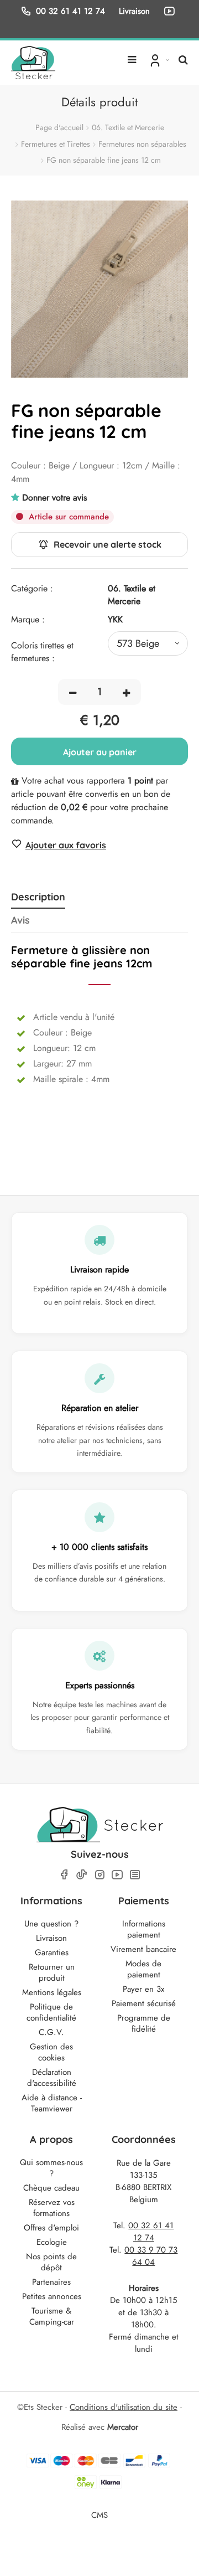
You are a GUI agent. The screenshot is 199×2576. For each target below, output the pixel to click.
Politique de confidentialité (51, 2012)
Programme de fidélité (144, 2023)
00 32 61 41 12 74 (70, 11)
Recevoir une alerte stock (108, 544)
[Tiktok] (82, 1874)
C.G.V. (51, 2032)
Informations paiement (144, 1929)
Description (38, 897)
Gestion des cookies (51, 2052)
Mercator (123, 2427)
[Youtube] (117, 1875)
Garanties (52, 1952)
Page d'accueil (59, 127)
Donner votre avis (54, 498)
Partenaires (51, 2282)
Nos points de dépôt (51, 2262)
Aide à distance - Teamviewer (52, 2103)
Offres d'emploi (51, 2228)
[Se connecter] (158, 60)
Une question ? (51, 1924)
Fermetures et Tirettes (56, 144)
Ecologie (52, 2242)
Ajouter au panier (100, 752)
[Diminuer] (73, 692)
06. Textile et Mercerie (128, 127)
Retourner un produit (52, 1972)
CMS (99, 2515)
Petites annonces (52, 2296)
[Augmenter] (126, 692)
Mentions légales (52, 1992)
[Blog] (135, 1875)
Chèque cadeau (51, 2188)
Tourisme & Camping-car (52, 2316)
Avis (20, 920)
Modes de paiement (143, 1969)
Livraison (51, 1938)
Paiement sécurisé (144, 2003)
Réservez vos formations (52, 2208)
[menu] (132, 55)
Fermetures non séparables (142, 144)
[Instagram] (99, 1875)
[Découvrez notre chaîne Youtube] (171, 11)
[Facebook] (64, 1875)
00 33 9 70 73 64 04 (151, 2256)
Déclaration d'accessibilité (52, 2078)
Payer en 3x (143, 1989)
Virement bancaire (143, 1949)
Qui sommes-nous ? (51, 2168)
